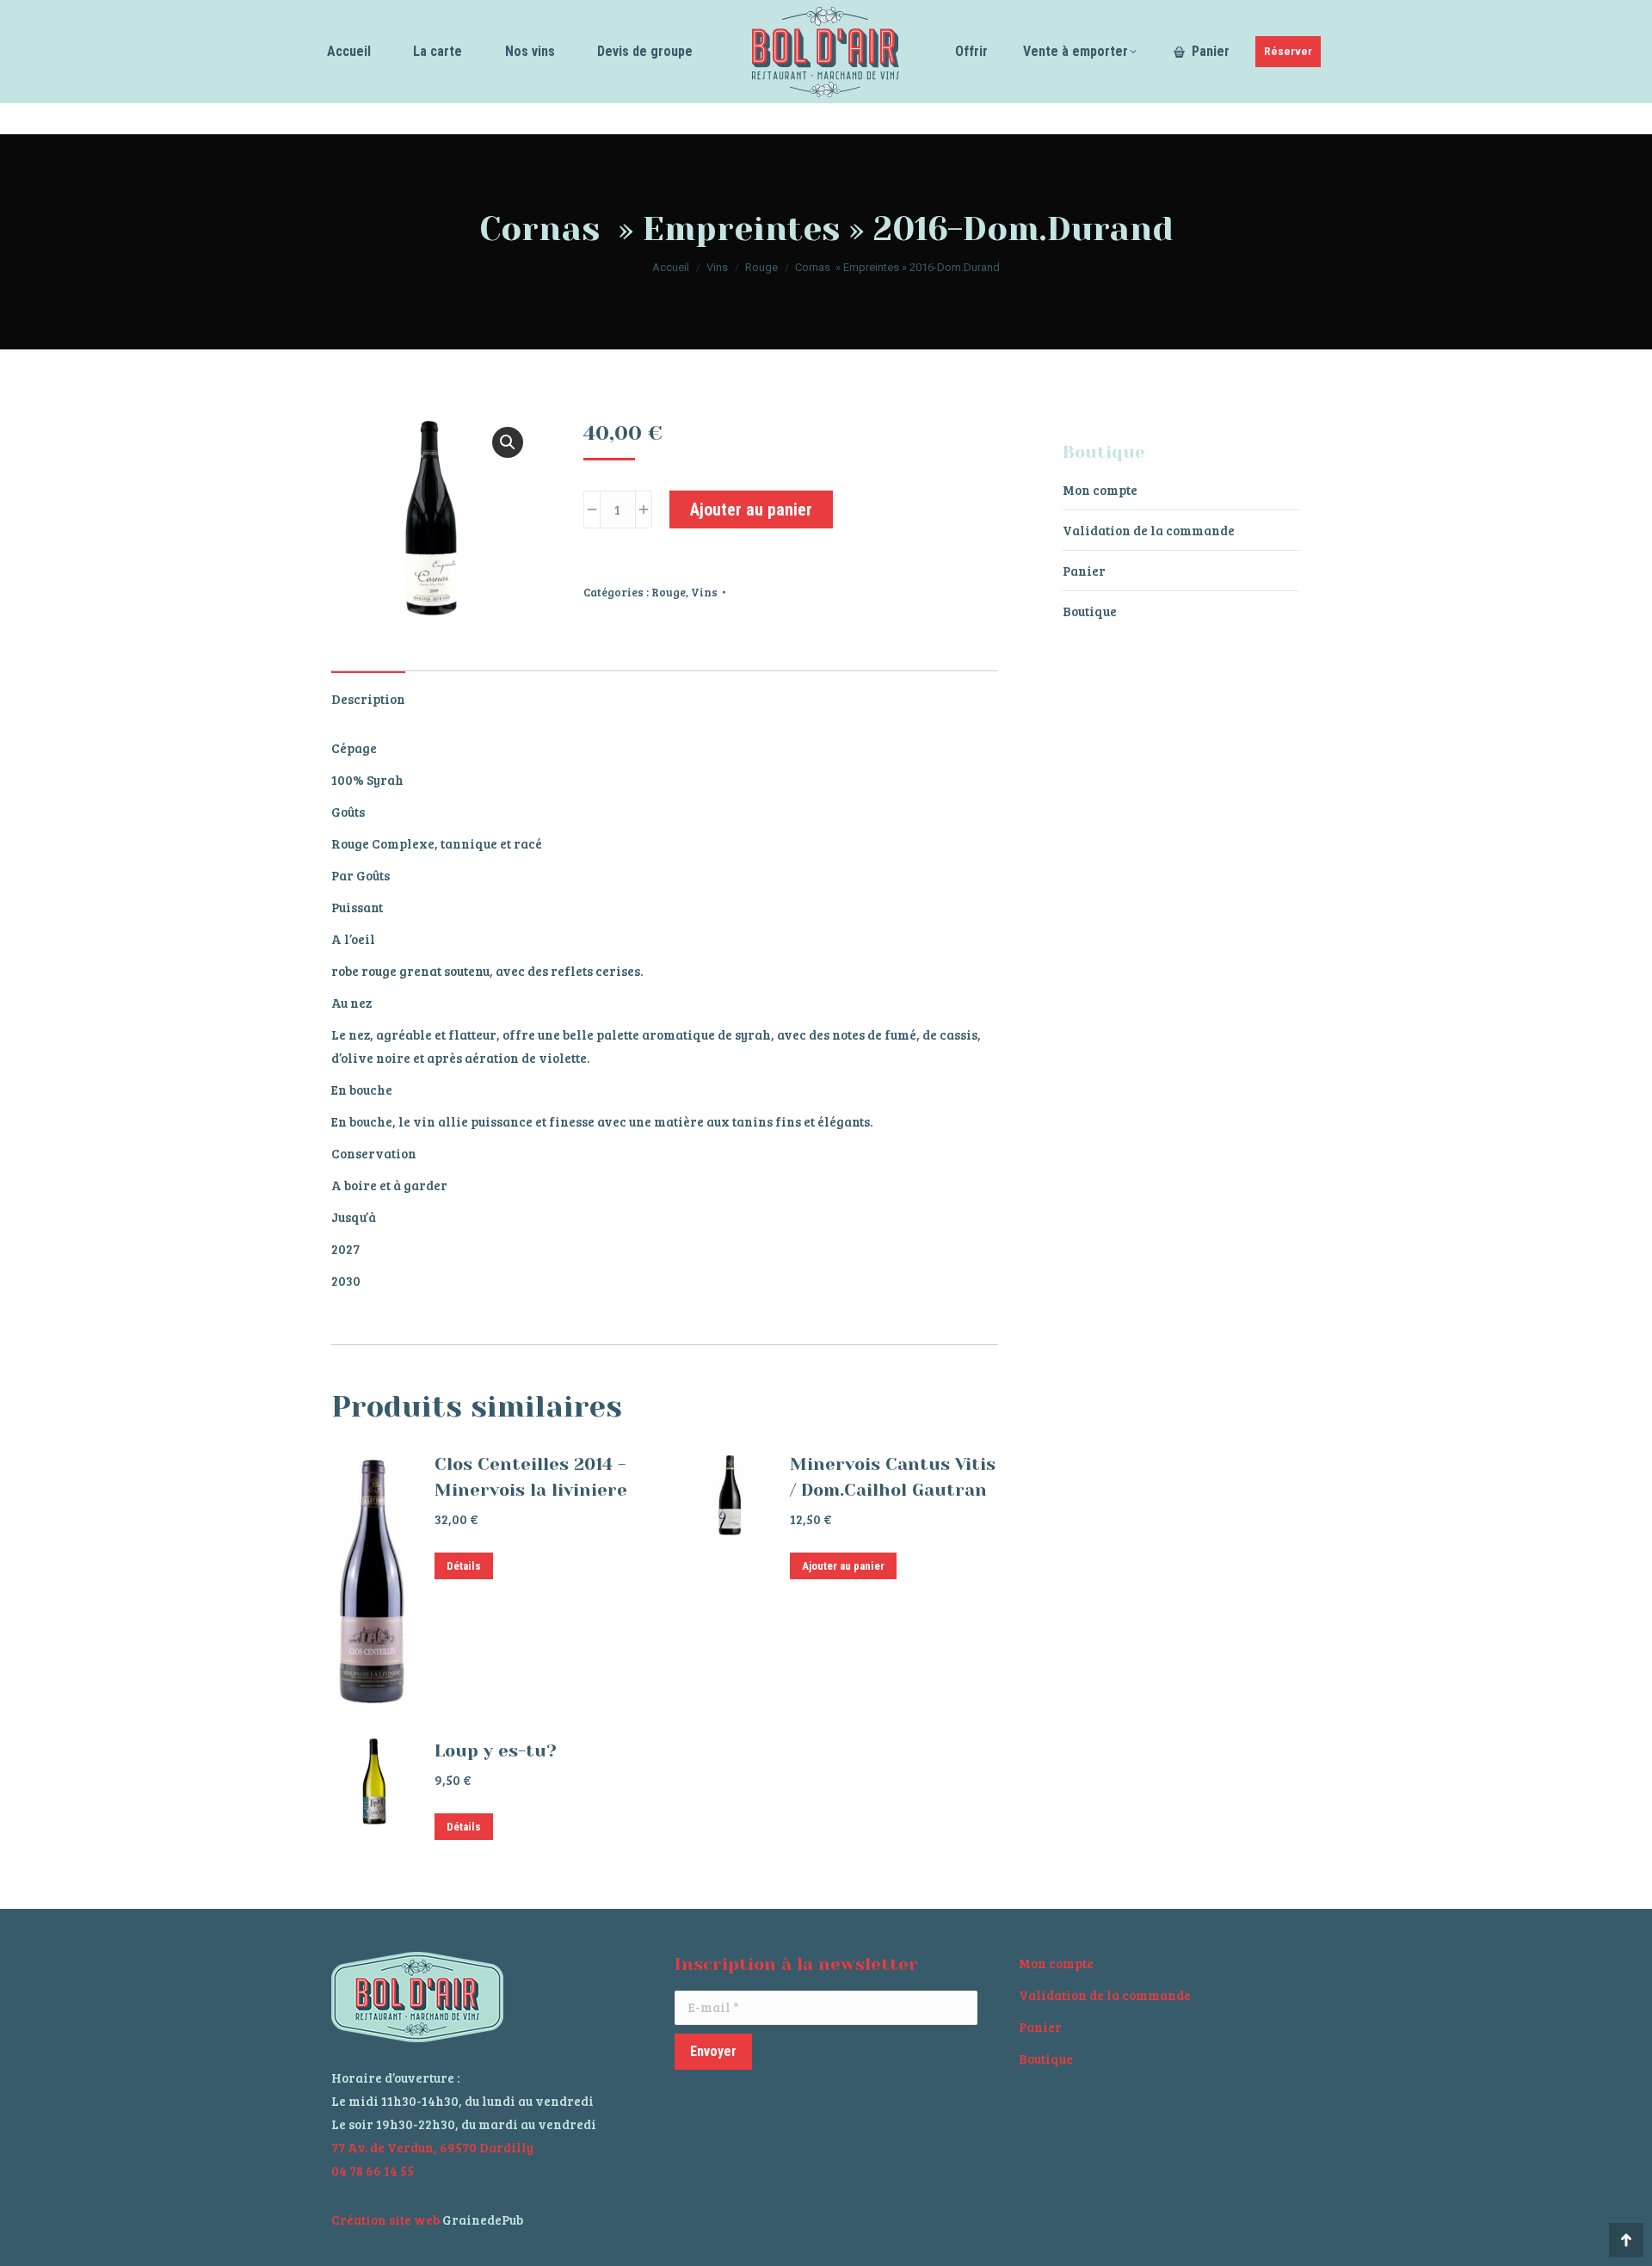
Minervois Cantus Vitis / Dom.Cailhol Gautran (893, 1477)
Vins (704, 592)
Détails (464, 1566)
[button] (508, 442)
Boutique (1090, 611)
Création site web (385, 2220)
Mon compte (1100, 490)
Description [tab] (368, 699)
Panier (1084, 571)
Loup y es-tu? (496, 1751)
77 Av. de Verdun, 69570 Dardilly (432, 2147)
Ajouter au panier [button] (843, 1566)
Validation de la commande (1149, 530)
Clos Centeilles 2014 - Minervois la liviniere (531, 1477)
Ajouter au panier (751, 509)
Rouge (669, 592)
